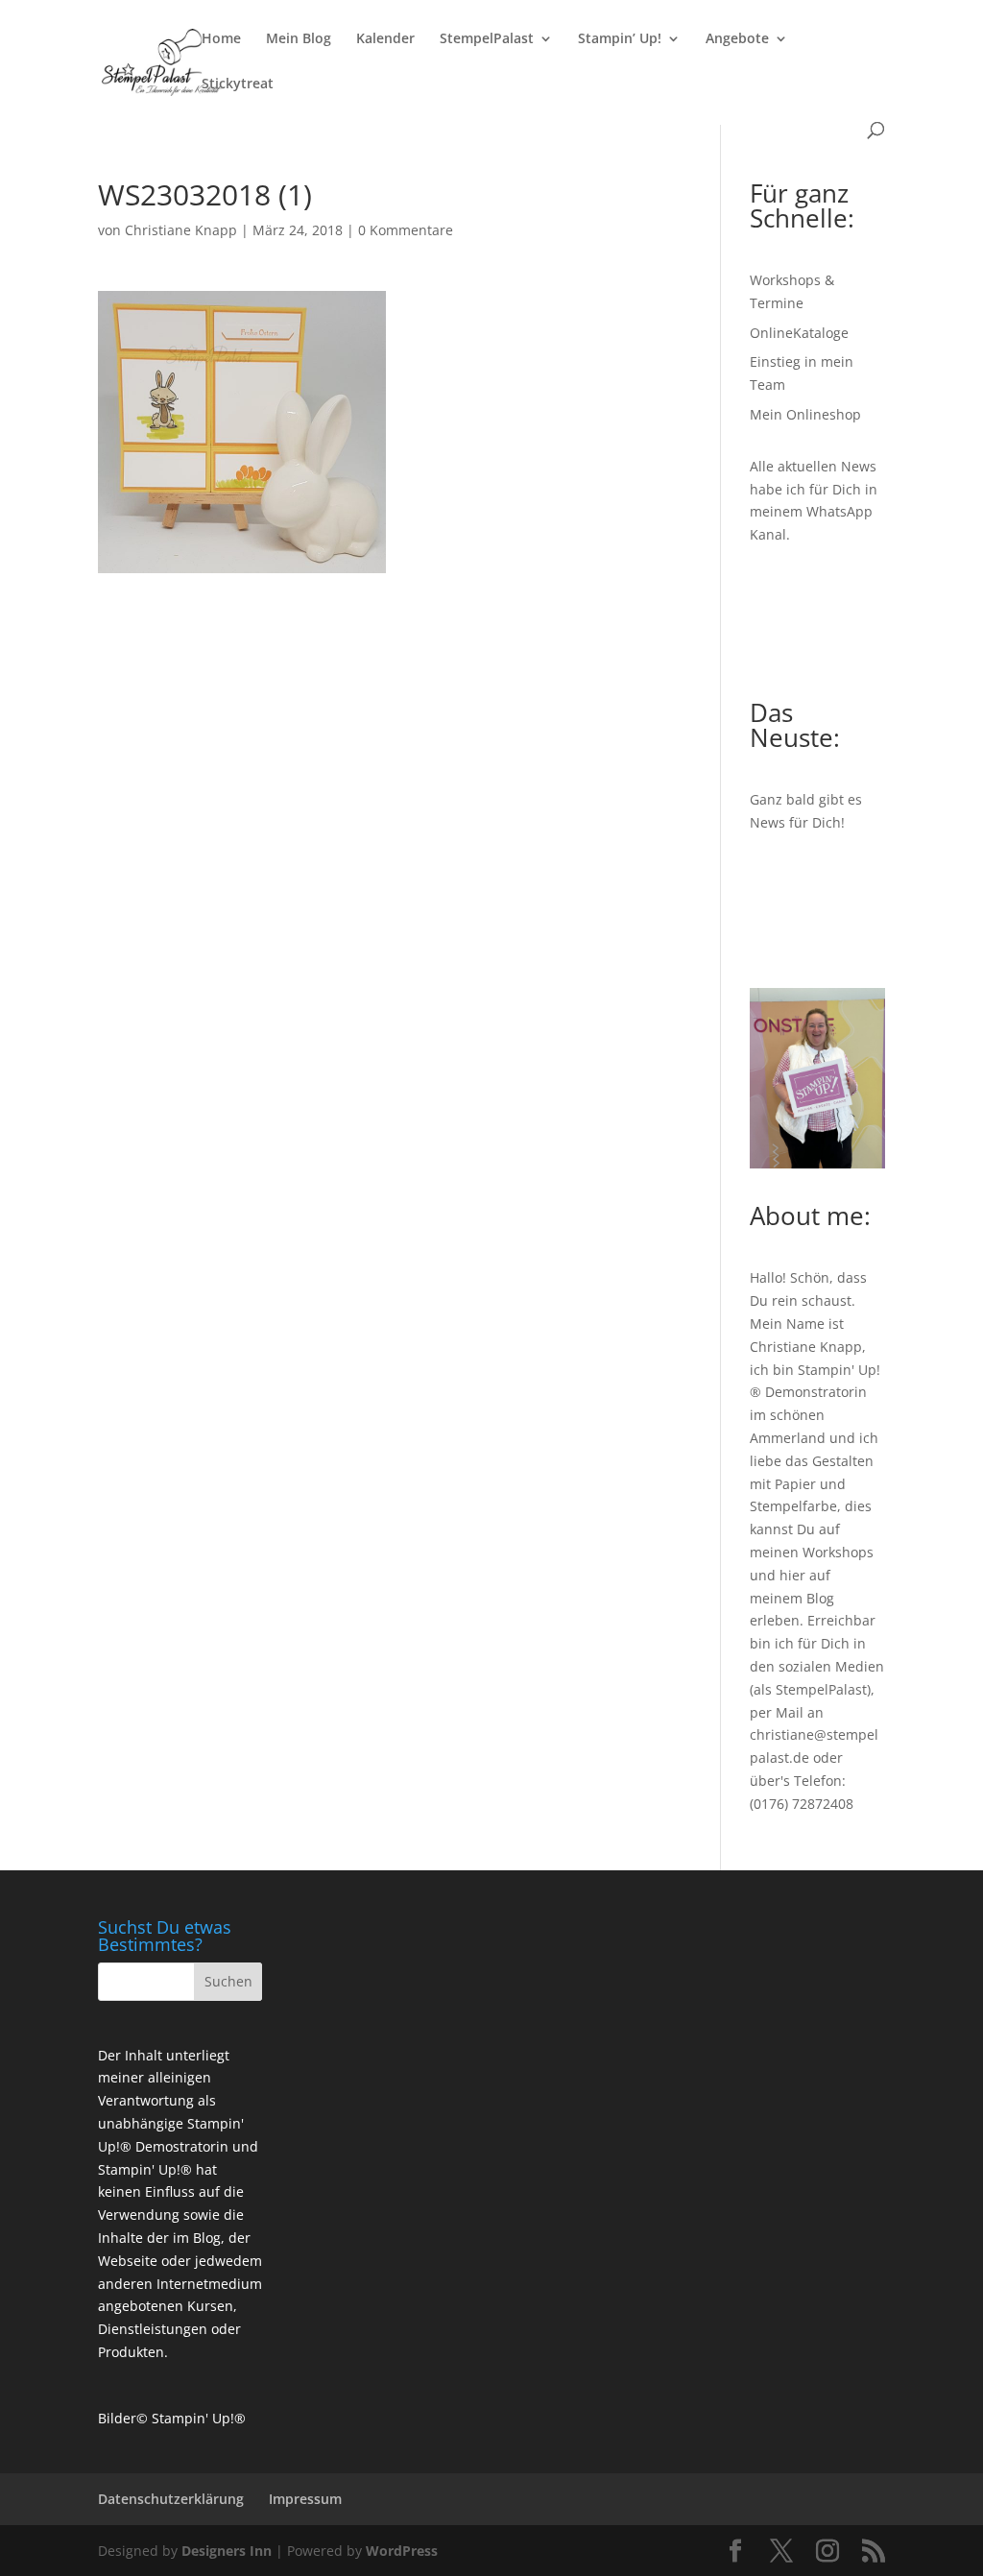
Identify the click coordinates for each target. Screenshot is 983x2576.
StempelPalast (487, 39)
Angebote (737, 39)
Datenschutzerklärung (171, 2499)
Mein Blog (299, 39)
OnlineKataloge (799, 333)
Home (221, 39)
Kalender (385, 39)
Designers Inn (227, 2551)
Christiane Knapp (181, 230)
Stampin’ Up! (620, 39)
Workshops (838, 1552)
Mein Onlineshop (805, 414)
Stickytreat (238, 84)
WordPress (402, 2551)
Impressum (305, 2499)
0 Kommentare (406, 230)
